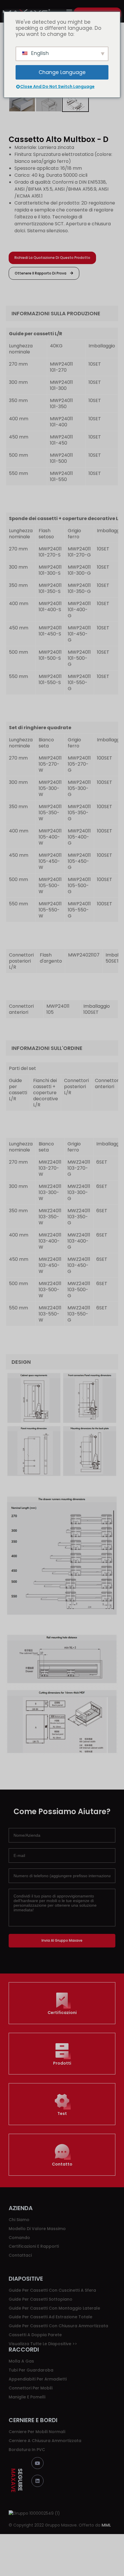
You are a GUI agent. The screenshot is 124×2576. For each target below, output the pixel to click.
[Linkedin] (37, 2481)
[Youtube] (37, 2463)
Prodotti (62, 2063)
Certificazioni (62, 2013)
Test (62, 2114)
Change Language (62, 72)
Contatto (62, 2164)
